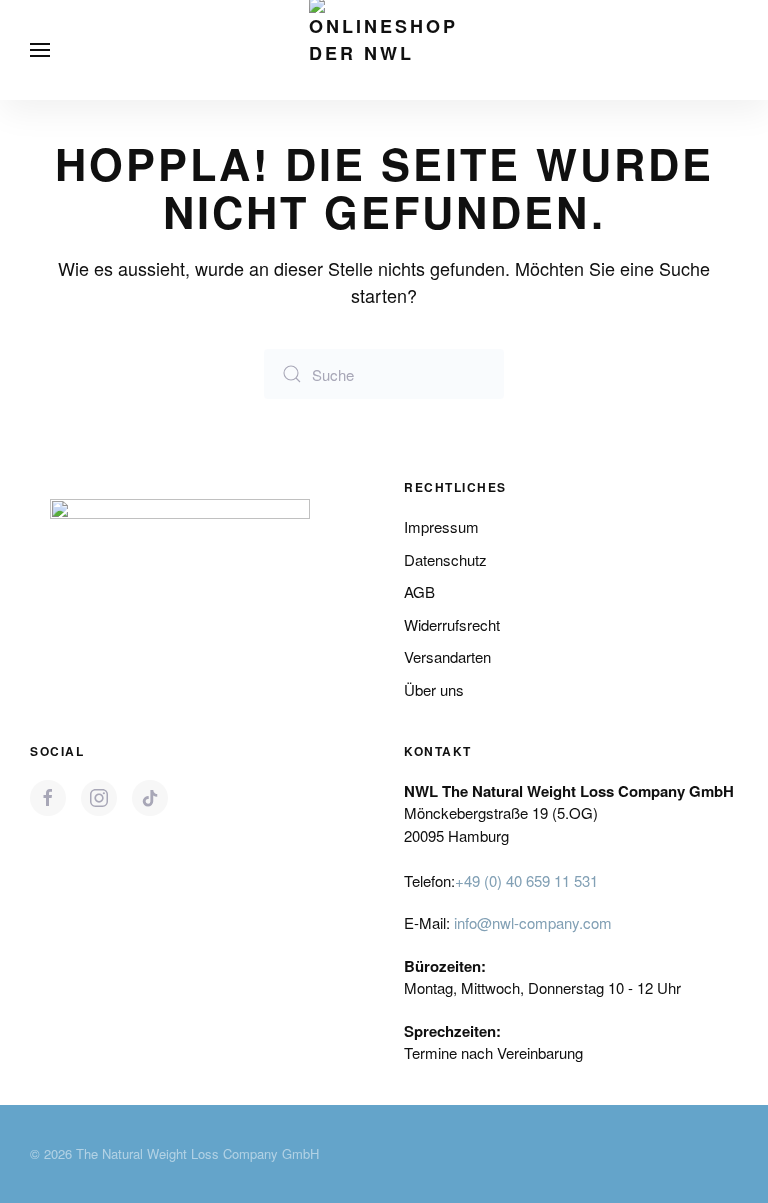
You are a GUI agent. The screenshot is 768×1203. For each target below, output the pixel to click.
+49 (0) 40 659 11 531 (526, 880)
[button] (40, 50)
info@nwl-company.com (533, 922)
